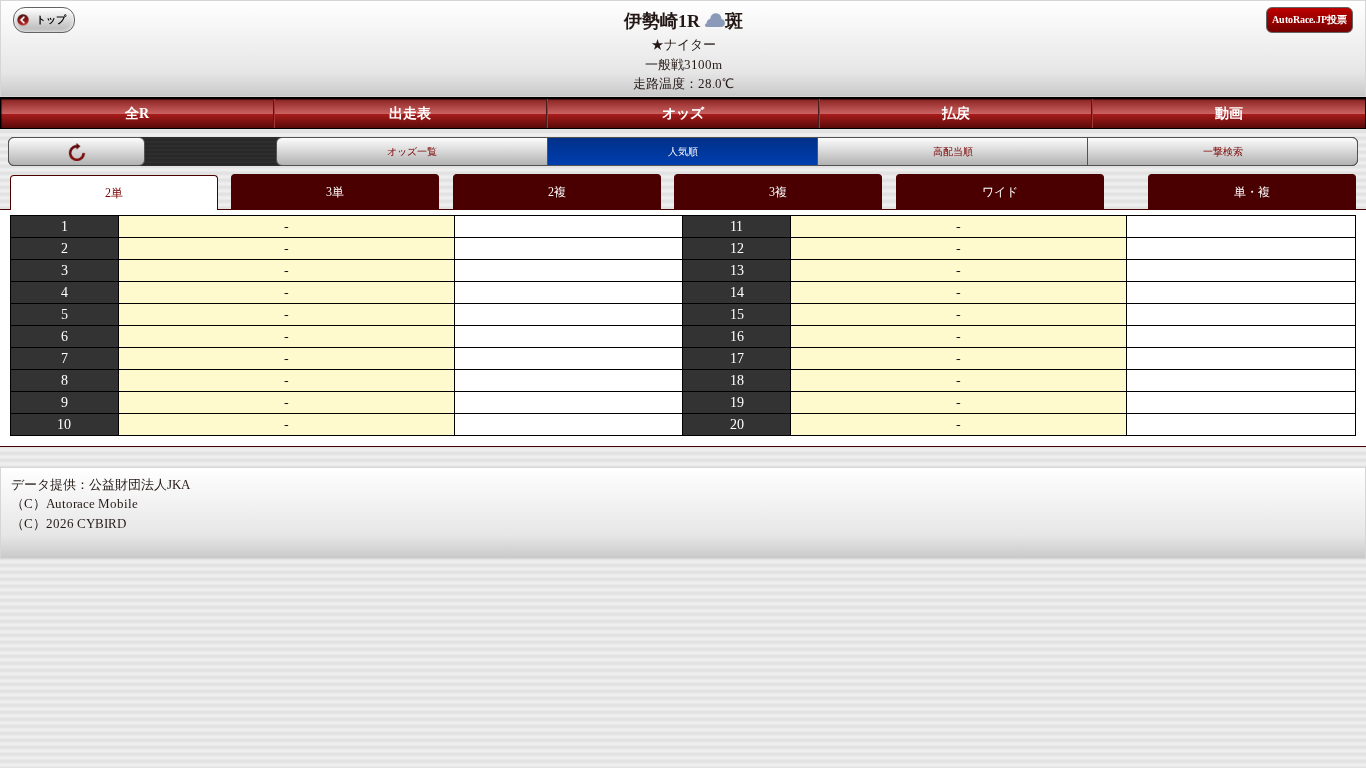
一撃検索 (1223, 151)
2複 (557, 192)
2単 (114, 193)
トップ (51, 19)
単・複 (1252, 192)
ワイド (1000, 192)
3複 (778, 192)
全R (137, 113)
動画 (1229, 113)
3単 (335, 192)
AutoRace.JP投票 (1309, 19)
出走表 (410, 113)
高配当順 (953, 151)
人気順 (683, 151)
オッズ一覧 (412, 151)
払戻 (956, 113)
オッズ (683, 113)
